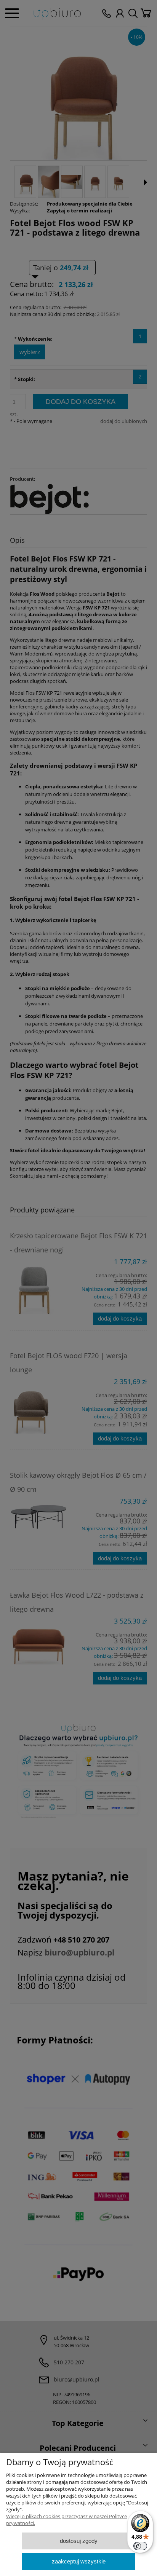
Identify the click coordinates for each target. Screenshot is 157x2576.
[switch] (140, 2546)
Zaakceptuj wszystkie (79, 2561)
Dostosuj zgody (79, 2541)
